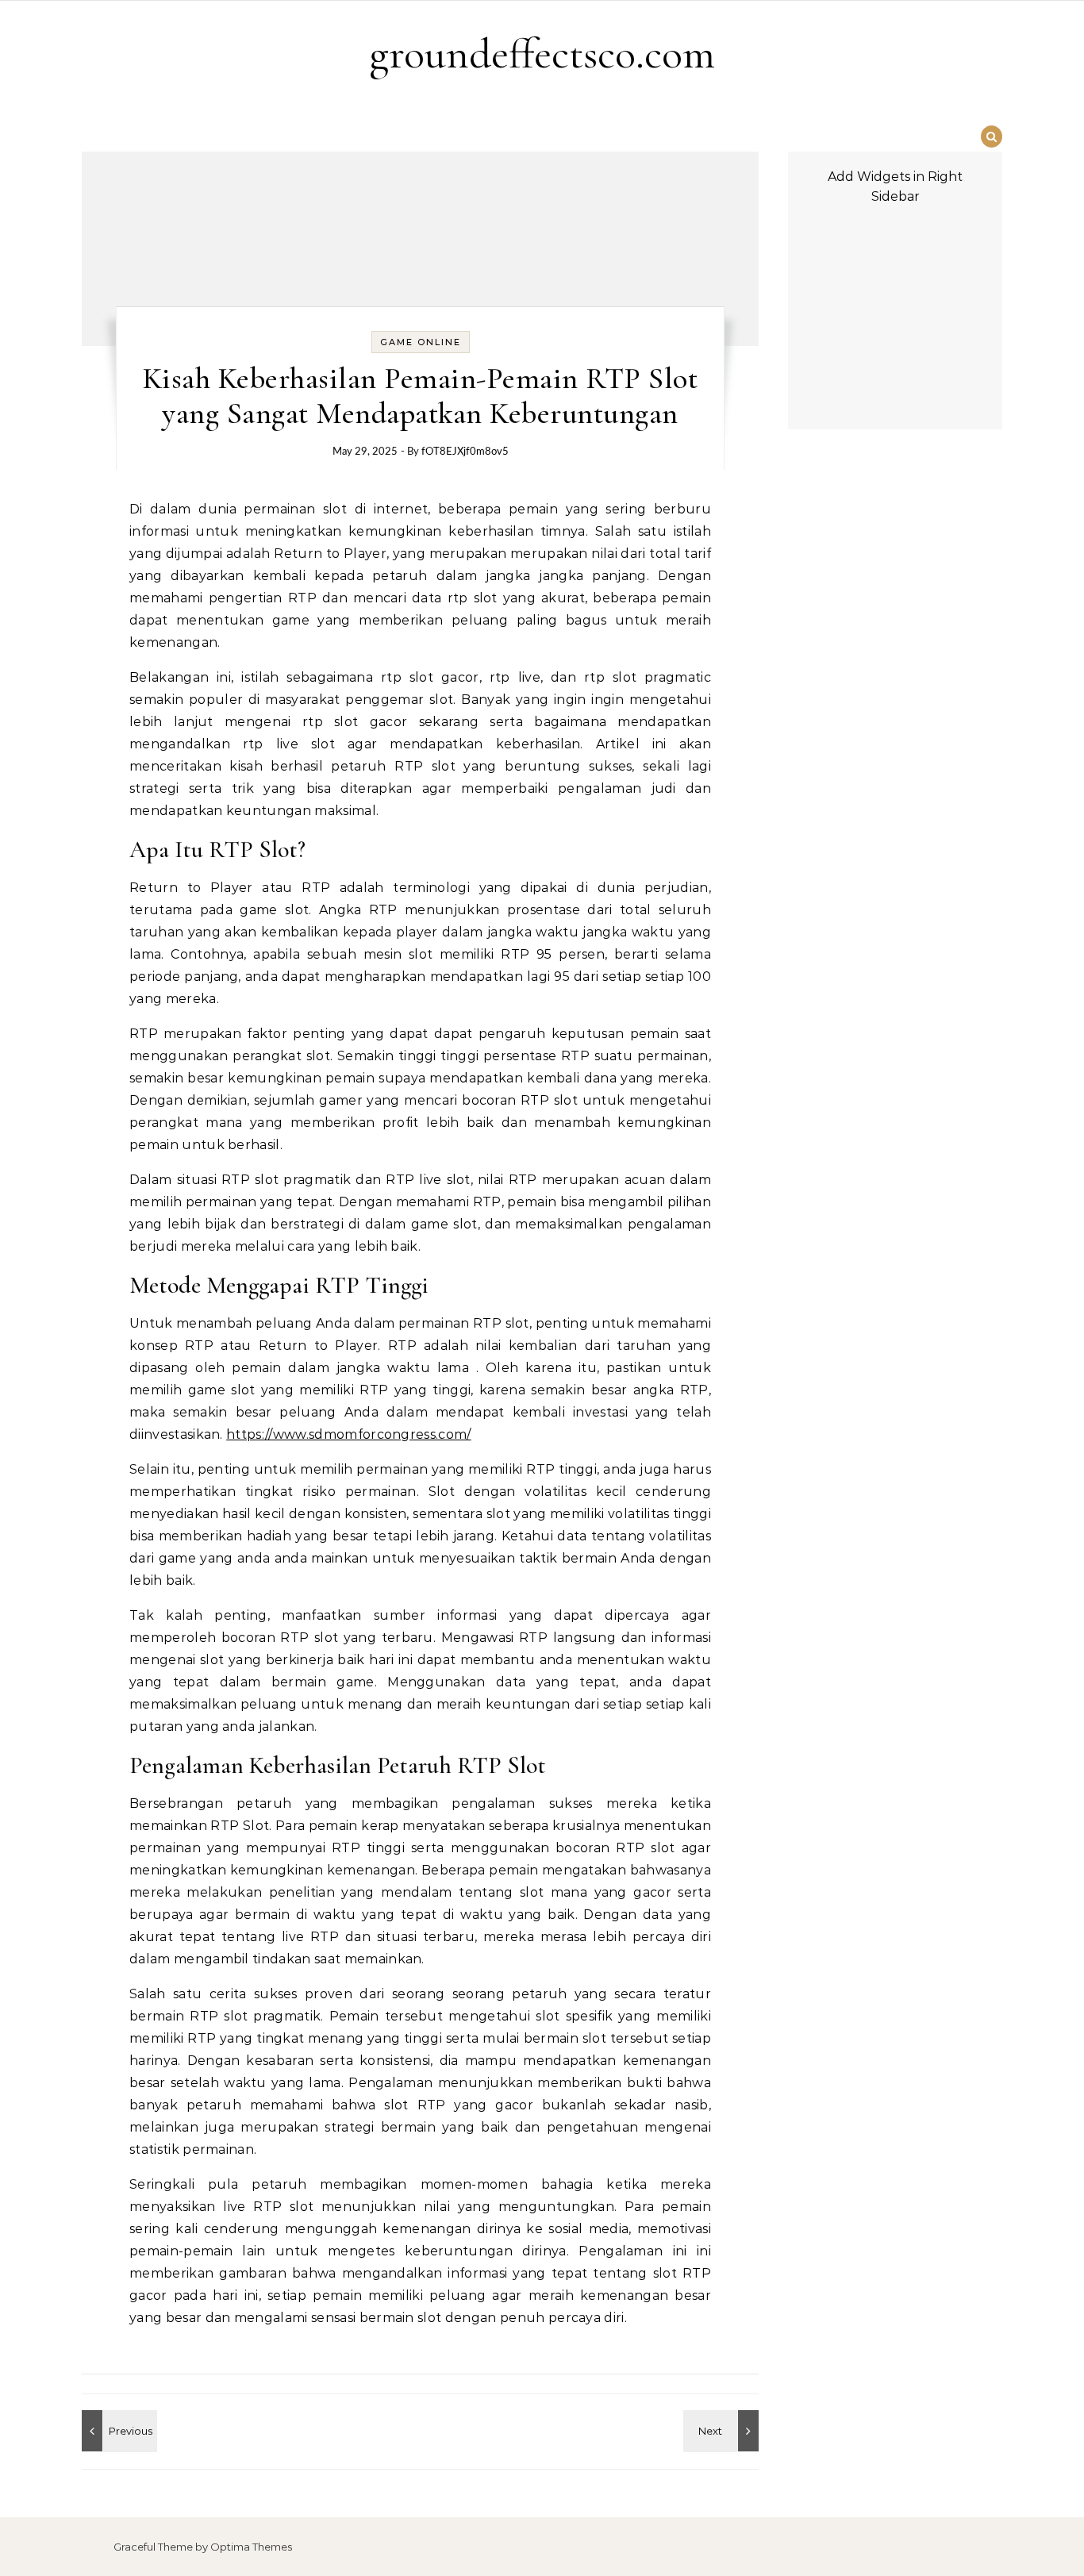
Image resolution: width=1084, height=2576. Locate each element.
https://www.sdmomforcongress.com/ (349, 1434)
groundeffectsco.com (542, 54)
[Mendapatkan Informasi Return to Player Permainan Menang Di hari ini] (723, 2431)
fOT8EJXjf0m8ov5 (465, 452)
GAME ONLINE (421, 342)
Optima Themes (251, 2547)
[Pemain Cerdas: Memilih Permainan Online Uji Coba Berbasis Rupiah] (117, 2431)
